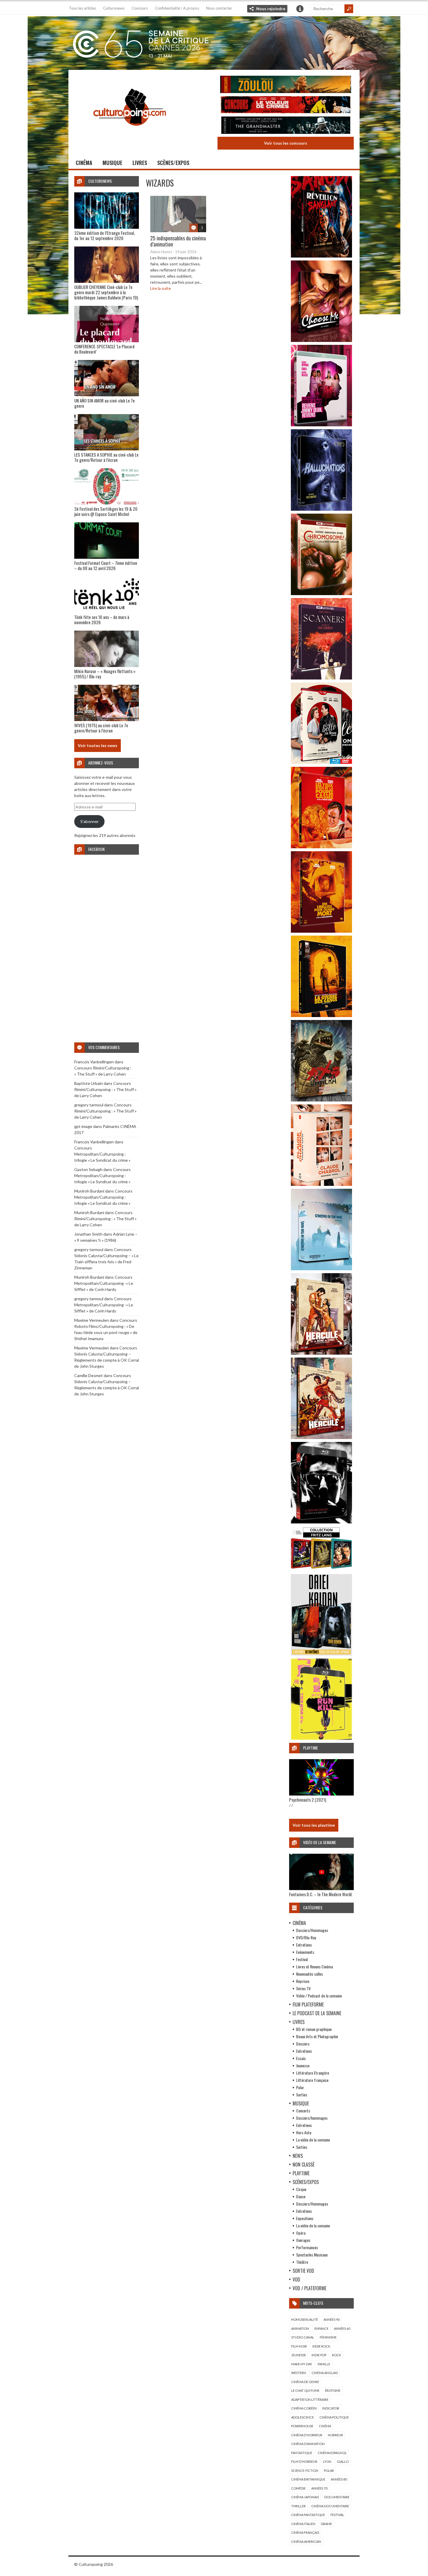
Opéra (301, 2233)
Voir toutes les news (98, 745)
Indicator (331, 2408)
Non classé (304, 2165)
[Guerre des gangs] (321, 1015)
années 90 (331, 2319)
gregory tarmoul (89, 1105)
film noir (299, 2346)
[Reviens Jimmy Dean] (321, 425)
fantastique (302, 2453)
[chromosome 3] (321, 594)
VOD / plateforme (309, 2288)
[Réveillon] (321, 256)
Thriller (298, 2506)
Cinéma (84, 163)
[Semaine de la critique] (214, 42)
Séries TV (303, 1988)
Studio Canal (303, 2337)
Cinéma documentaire (330, 2506)
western (299, 2373)
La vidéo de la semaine (313, 2140)
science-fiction (305, 2471)
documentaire (337, 2497)
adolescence (303, 2417)
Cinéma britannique (308, 2479)
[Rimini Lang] (321, 1570)
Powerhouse (302, 2426)
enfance (321, 2328)
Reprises (303, 1981)
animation (300, 2328)
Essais (301, 2058)
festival (337, 2515)
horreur (335, 2435)
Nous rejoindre (271, 9)
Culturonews (114, 8)
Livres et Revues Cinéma (314, 1966)
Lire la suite (161, 288)
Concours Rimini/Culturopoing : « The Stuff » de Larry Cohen (105, 1089)
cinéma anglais (325, 2373)
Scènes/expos (173, 163)
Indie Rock (321, 2346)
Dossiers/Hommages (312, 1930)
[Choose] (321, 340)
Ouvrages (303, 2240)
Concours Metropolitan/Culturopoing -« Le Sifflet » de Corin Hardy (104, 1283)
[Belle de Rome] (321, 762)
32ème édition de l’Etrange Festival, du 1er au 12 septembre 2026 (105, 235)
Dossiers (303, 2044)
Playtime (301, 2173)
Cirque (301, 2189)
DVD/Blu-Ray (306, 1937)
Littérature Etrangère (313, 2073)
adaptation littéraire (310, 2400)
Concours (140, 8)
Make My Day (302, 2364)
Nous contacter (219, 8)
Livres (140, 163)
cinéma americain (306, 2542)
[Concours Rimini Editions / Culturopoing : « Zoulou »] (286, 85)
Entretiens (304, 1945)
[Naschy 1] (321, 847)
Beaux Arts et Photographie (317, 2036)
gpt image (83, 1126)
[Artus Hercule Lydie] (321, 1353)
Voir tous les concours (286, 143)
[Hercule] (321, 1437)
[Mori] (321, 1522)
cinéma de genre (305, 2382)
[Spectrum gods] (321, 1269)
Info (300, 9)
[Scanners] (321, 678)
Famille (324, 2364)
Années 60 (342, 2328)
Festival (302, 1959)
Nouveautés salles (309, 1974)
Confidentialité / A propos (177, 8)
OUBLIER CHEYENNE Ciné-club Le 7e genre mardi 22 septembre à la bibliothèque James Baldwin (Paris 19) (106, 292)
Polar (300, 2087)
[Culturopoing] (130, 134)
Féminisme (328, 2337)
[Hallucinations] (321, 509)
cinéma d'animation (308, 2444)
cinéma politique (334, 2417)
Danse (301, 2196)
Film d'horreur (304, 2461)
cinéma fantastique (308, 2515)
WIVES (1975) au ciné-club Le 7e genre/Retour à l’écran (101, 728)
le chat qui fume (305, 2390)
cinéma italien (303, 2524)
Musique (112, 163)
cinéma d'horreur (307, 2435)
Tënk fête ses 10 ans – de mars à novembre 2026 (102, 620)
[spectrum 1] (321, 1738)
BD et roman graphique (314, 2029)
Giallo (343, 2461)
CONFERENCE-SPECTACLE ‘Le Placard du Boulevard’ (104, 349)
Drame (326, 2524)
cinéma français (305, 2532)
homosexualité (305, 2319)
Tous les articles (83, 8)
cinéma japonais (305, 2497)
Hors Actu (304, 2132)
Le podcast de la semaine (317, 2013)
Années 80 (339, 2479)
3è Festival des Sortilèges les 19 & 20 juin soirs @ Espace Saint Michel (106, 511)
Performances (307, 2247)
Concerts (303, 2111)
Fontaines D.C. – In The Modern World (320, 1894)
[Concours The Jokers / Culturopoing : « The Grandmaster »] (286, 126)
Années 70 (319, 2488)
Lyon (327, 2461)
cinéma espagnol (332, 2453)
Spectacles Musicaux (312, 2255)
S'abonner (90, 821)
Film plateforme (308, 2004)
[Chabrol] (321, 1184)
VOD (296, 2279)
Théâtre (302, 2262)
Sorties (302, 2095)
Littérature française (312, 2080)
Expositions (305, 2218)
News (298, 2156)
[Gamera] (321, 1100)
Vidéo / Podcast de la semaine (319, 1996)
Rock (336, 2355)
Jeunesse (303, 2065)
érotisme (333, 2390)
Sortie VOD (303, 2271)
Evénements (305, 1952)
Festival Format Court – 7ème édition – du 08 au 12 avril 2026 (106, 565)
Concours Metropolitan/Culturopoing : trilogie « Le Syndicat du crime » (102, 1154)
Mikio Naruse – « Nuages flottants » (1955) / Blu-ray (105, 674)
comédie (298, 2488)
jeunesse (299, 2355)
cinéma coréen (304, 2408)
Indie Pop (319, 2355)
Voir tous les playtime (314, 1825)
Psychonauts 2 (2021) (308, 1800)
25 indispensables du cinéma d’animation (178, 241)
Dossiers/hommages (312, 2118)
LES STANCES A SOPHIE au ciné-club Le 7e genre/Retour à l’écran (106, 457)
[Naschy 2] (321, 931)
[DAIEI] (321, 1654)
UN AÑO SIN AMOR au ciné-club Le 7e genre (105, 403)
